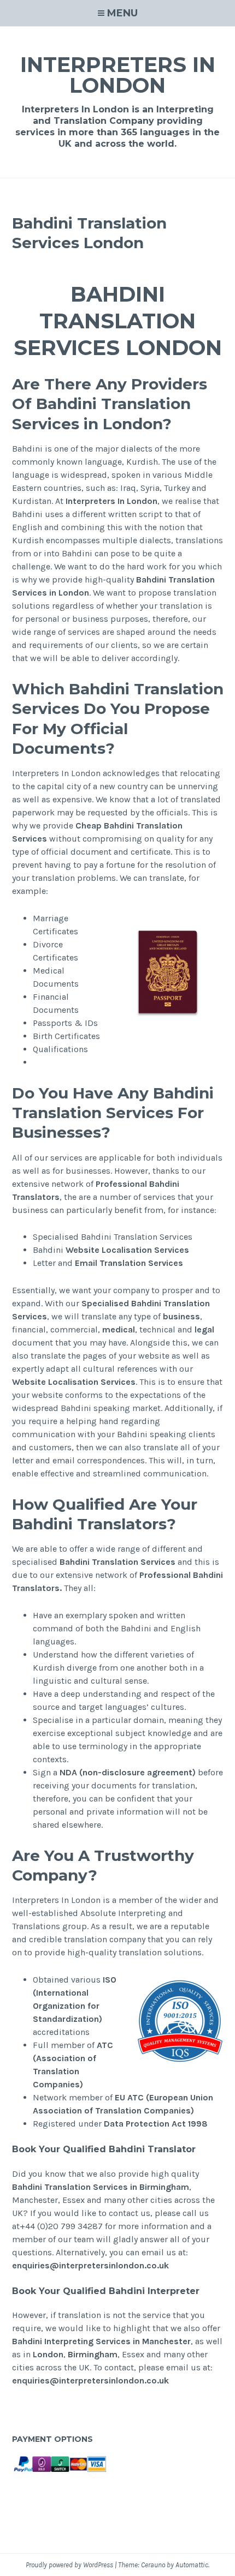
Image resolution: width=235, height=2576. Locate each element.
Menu (122, 13)
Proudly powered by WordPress (69, 2565)
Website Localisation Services (127, 1250)
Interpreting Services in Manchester (117, 2341)
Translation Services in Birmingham (117, 2187)
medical (119, 1329)
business (181, 1316)
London (48, 2354)
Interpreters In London (118, 75)
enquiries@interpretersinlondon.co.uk (90, 2265)
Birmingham (93, 2354)
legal (204, 1329)
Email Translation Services (129, 1263)
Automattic (192, 2565)
